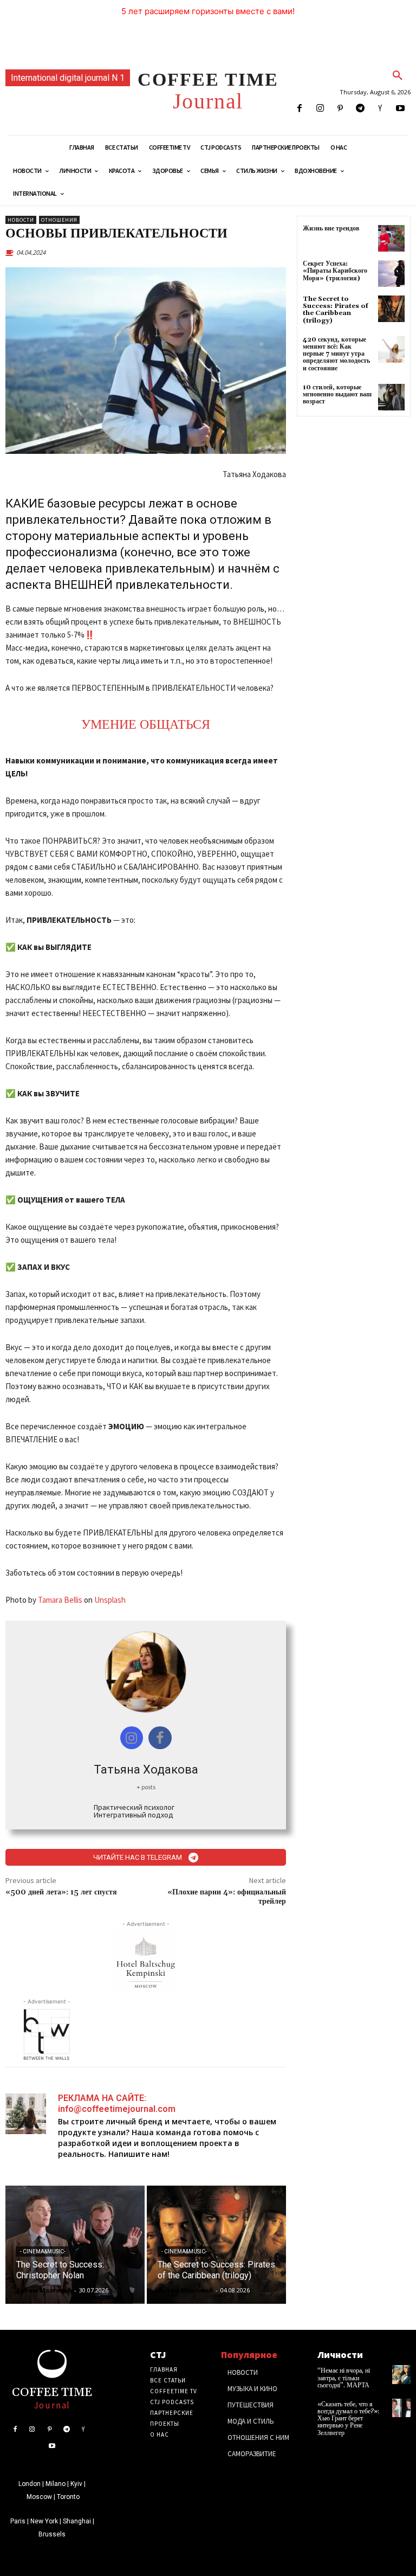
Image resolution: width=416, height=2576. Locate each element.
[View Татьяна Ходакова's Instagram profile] (132, 1738)
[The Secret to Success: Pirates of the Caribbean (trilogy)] (216, 2245)
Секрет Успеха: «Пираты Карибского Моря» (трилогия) (335, 271)
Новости (21, 220)
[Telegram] (360, 109)
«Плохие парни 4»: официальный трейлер (227, 1897)
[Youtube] (401, 109)
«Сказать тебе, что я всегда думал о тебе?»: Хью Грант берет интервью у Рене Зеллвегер (348, 2419)
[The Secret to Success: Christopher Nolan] (75, 2245)
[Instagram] (320, 109)
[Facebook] (300, 109)
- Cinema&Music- (43, 2251)
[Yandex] (381, 109)
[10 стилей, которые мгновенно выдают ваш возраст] (391, 397)
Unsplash (110, 1600)
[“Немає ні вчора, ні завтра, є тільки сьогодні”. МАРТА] (401, 2374)
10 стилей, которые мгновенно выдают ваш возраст (337, 394)
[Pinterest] (340, 109)
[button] (398, 76)
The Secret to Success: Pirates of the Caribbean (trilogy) (336, 310)
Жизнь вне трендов (331, 229)
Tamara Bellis (60, 1600)
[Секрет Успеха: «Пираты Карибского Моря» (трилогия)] (391, 274)
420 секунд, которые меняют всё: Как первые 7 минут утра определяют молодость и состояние (336, 354)
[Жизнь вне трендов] (391, 238)
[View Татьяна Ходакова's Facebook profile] (160, 1738)
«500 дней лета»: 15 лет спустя (61, 1892)
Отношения (59, 220)
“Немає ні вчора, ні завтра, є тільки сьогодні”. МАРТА (344, 2378)
